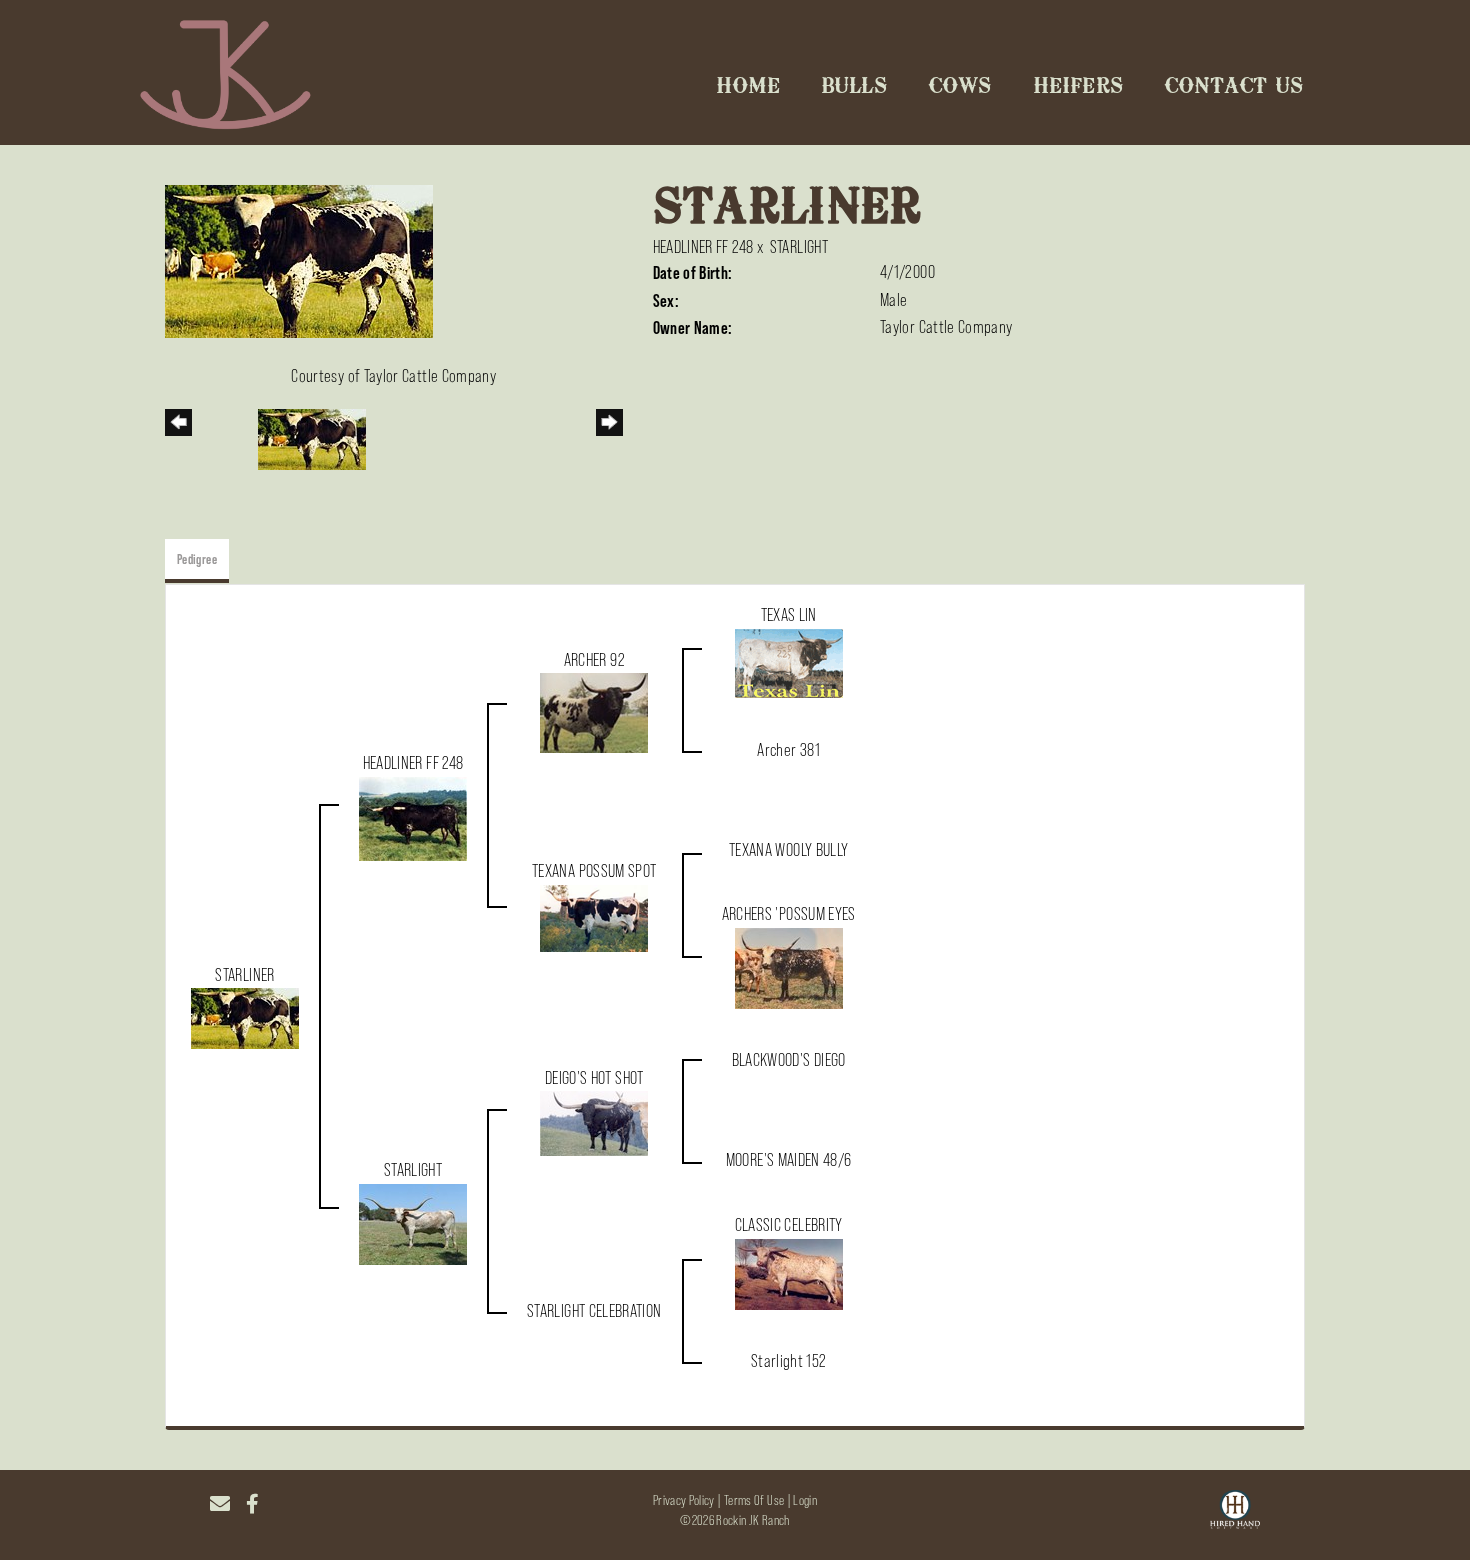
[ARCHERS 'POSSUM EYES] (789, 967)
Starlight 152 (789, 1361)
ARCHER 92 (594, 660)
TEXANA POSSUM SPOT (594, 871)
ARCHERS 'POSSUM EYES (789, 914)
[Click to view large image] (299, 260)
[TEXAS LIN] (789, 662)
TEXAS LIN (789, 615)
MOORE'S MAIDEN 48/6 (789, 1160)
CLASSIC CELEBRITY (789, 1225)
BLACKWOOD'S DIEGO (789, 1060)
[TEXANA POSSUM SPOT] (594, 917)
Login (805, 1500)
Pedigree (197, 559)
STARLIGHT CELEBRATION (594, 1311)
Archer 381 (788, 750)
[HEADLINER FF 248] (413, 817)
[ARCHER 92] (594, 712)
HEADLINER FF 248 (703, 247)
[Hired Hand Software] (1235, 1512)
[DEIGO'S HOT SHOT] (594, 1122)
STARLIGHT (799, 247)
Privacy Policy (684, 1500)
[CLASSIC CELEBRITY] (789, 1273)
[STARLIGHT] (413, 1223)
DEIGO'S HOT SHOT (594, 1078)
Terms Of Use (754, 1500)
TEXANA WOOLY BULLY (788, 850)
